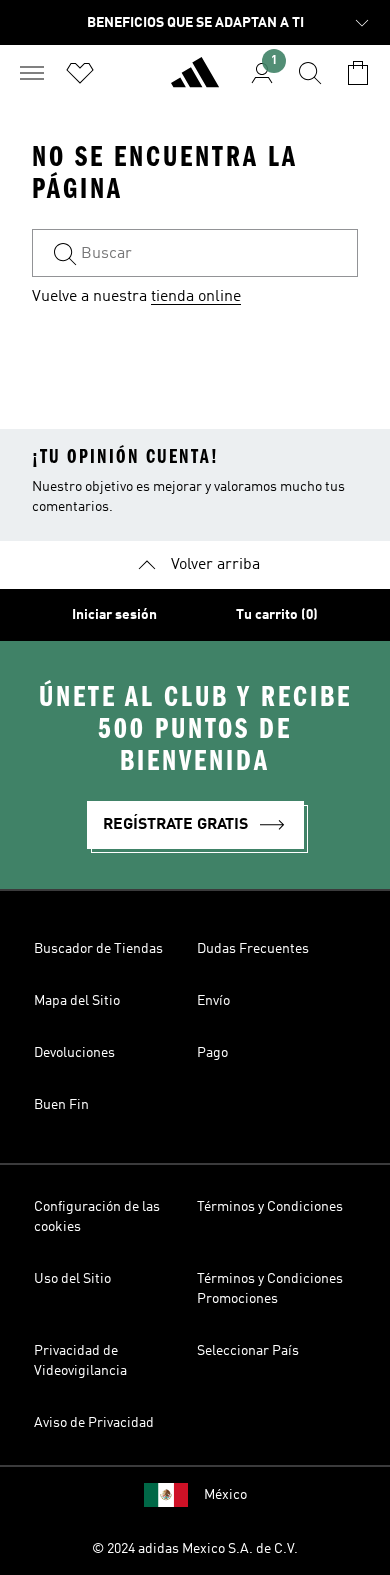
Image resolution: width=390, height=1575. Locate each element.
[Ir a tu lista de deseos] (80, 73)
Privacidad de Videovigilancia (80, 1361)
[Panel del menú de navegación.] (32, 73)
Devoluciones (74, 1053)
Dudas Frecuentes (253, 949)
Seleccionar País (248, 1351)
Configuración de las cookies (97, 1217)
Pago (212, 1053)
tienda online (196, 297)
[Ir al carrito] (358, 73)
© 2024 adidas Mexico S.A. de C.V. (195, 1549)
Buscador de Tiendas (98, 949)
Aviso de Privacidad (94, 1423)
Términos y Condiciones (270, 1207)
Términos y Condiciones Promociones (270, 1289)
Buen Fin (61, 1105)
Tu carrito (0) (277, 615)
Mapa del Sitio (77, 1001)
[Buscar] (310, 73)
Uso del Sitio (72, 1279)
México (225, 1495)
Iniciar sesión (114, 615)
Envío (213, 1001)
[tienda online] (195, 81)
